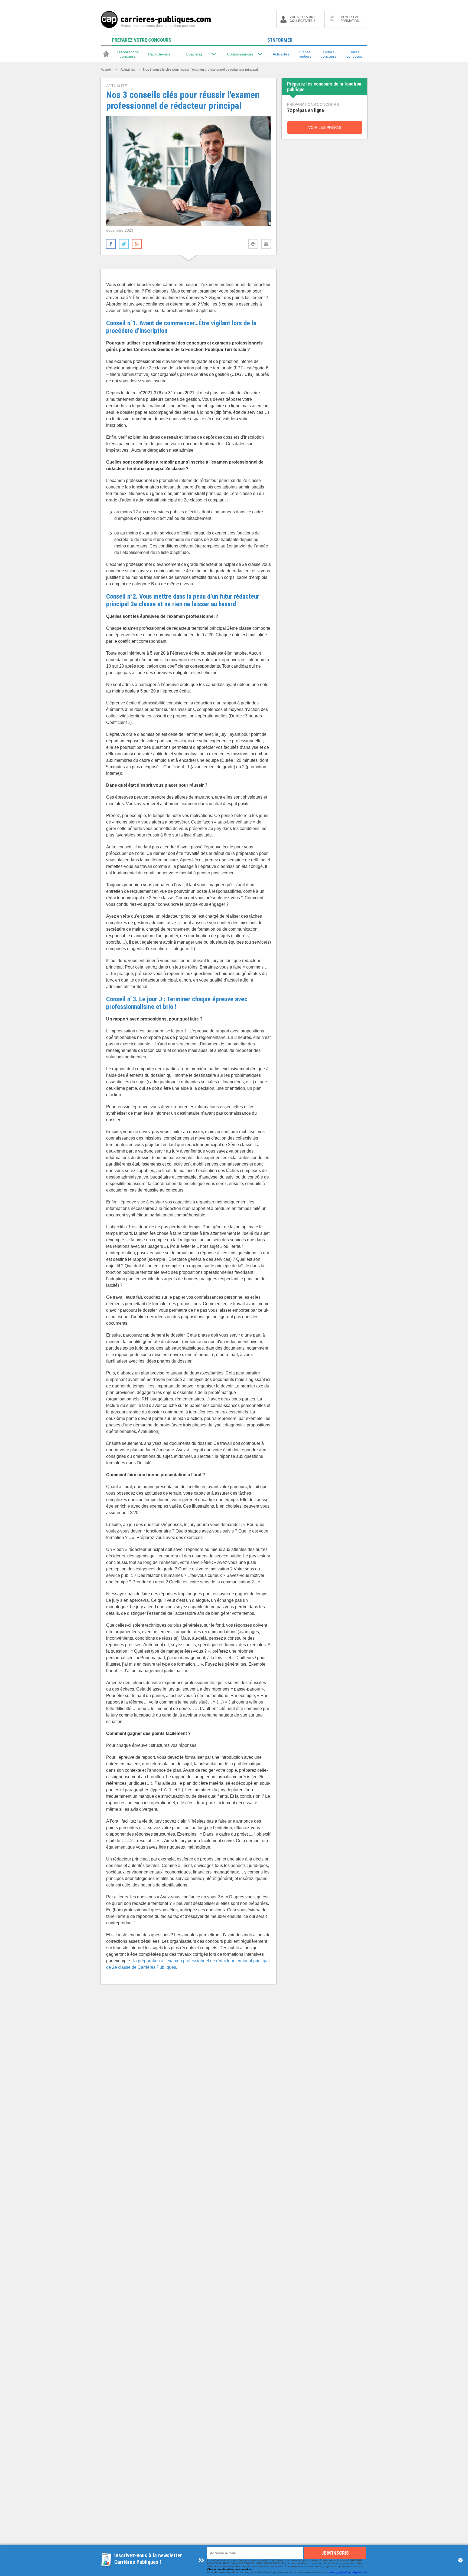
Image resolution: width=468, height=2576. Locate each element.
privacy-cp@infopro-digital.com (347, 2572)
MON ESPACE (351, 19)
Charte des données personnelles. (230, 2569)
